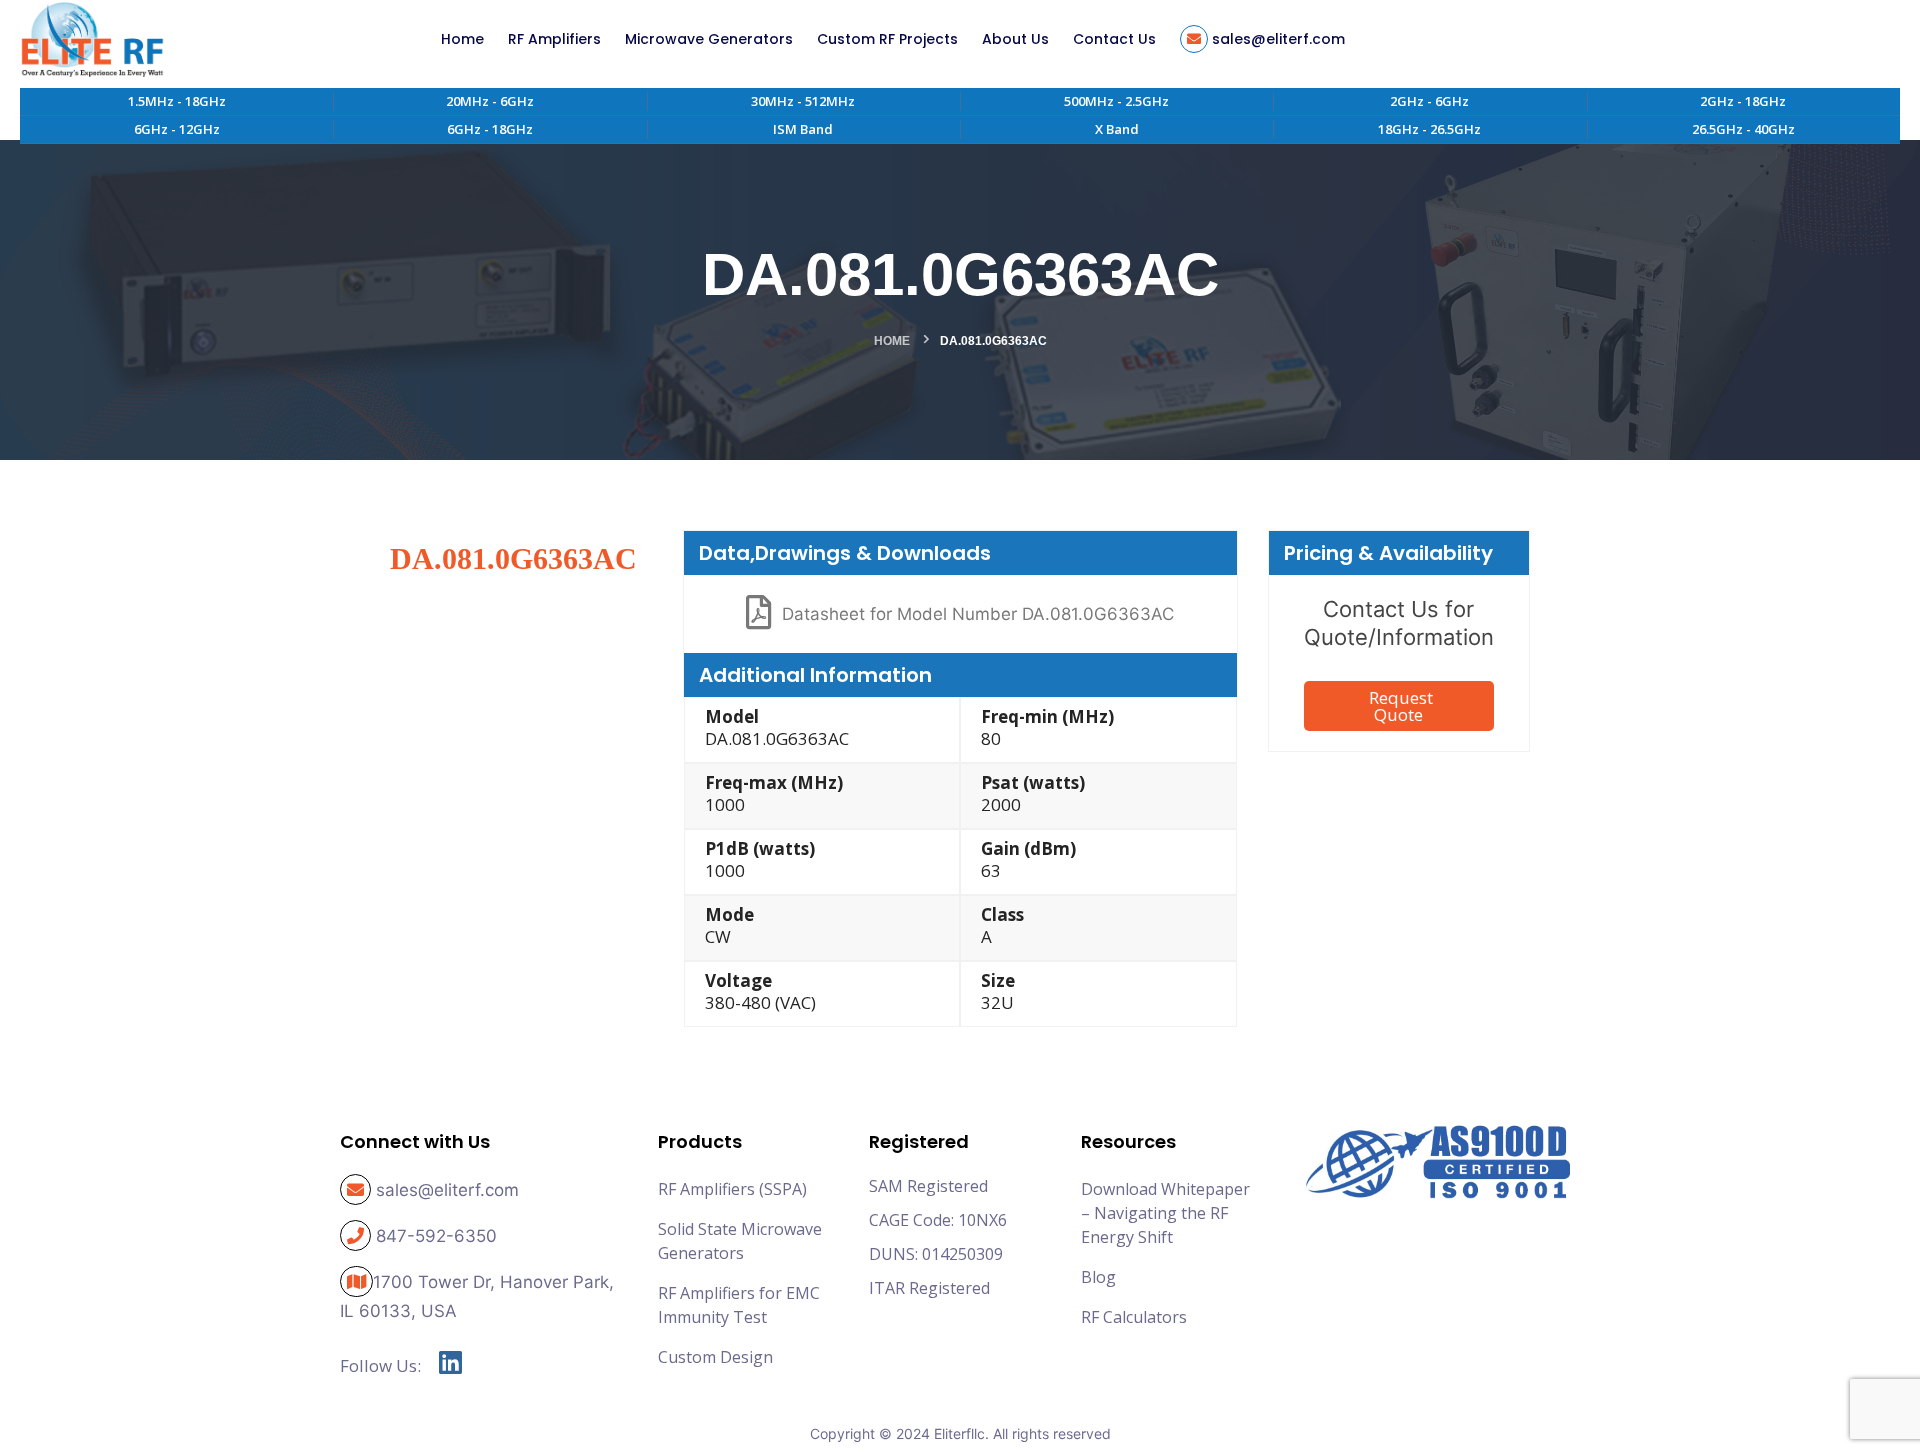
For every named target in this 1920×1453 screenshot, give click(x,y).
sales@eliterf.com (447, 1190)
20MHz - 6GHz (490, 101)
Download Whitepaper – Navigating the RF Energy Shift (1165, 1213)
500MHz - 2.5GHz (1116, 101)
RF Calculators (1134, 1317)
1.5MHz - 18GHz (177, 101)
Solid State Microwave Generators (740, 1241)
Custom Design (715, 1357)
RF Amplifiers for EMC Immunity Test (739, 1305)
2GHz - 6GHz (1429, 101)
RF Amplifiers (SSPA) (732, 1189)
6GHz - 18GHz (490, 129)
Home (892, 341)
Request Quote (1401, 706)
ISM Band (803, 129)
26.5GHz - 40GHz (1743, 129)
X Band (1117, 129)
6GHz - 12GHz (177, 129)
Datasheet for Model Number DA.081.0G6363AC (978, 614)
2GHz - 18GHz (1743, 101)
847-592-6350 (436, 1236)
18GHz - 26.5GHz (1429, 129)
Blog (1098, 1277)
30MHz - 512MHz (803, 101)
